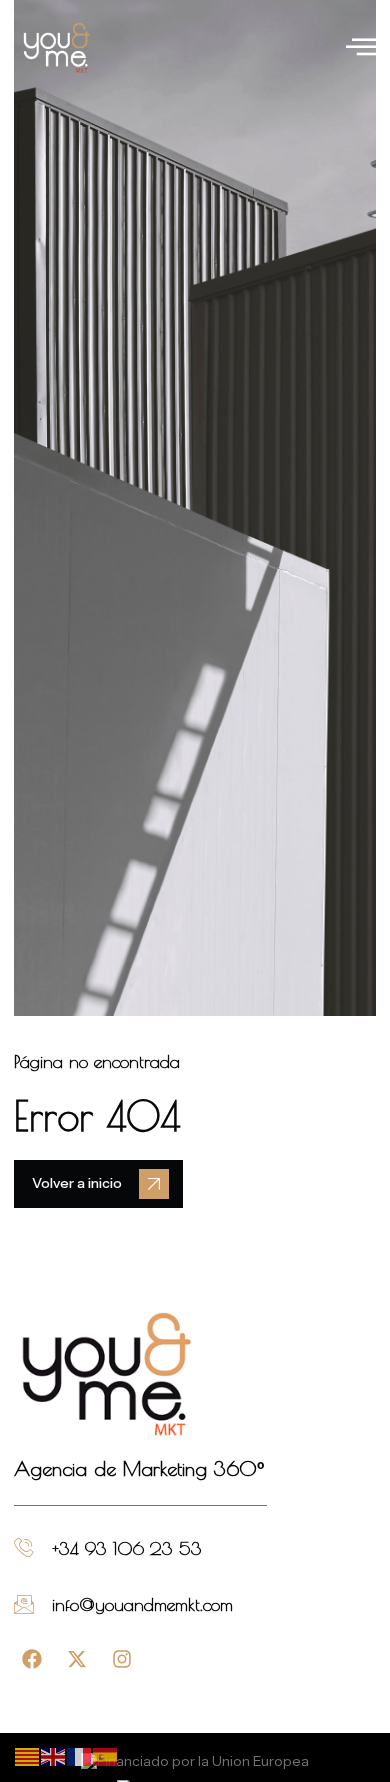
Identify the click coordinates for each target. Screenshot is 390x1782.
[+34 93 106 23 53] (24, 1548)
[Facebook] (32, 1659)
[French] (80, 1756)
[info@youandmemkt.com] (24, 1604)
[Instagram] (122, 1659)
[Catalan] (28, 1756)
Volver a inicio (77, 1183)
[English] (54, 1756)
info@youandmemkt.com (142, 1604)
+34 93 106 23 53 (127, 1548)
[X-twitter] (77, 1659)
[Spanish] (106, 1756)
